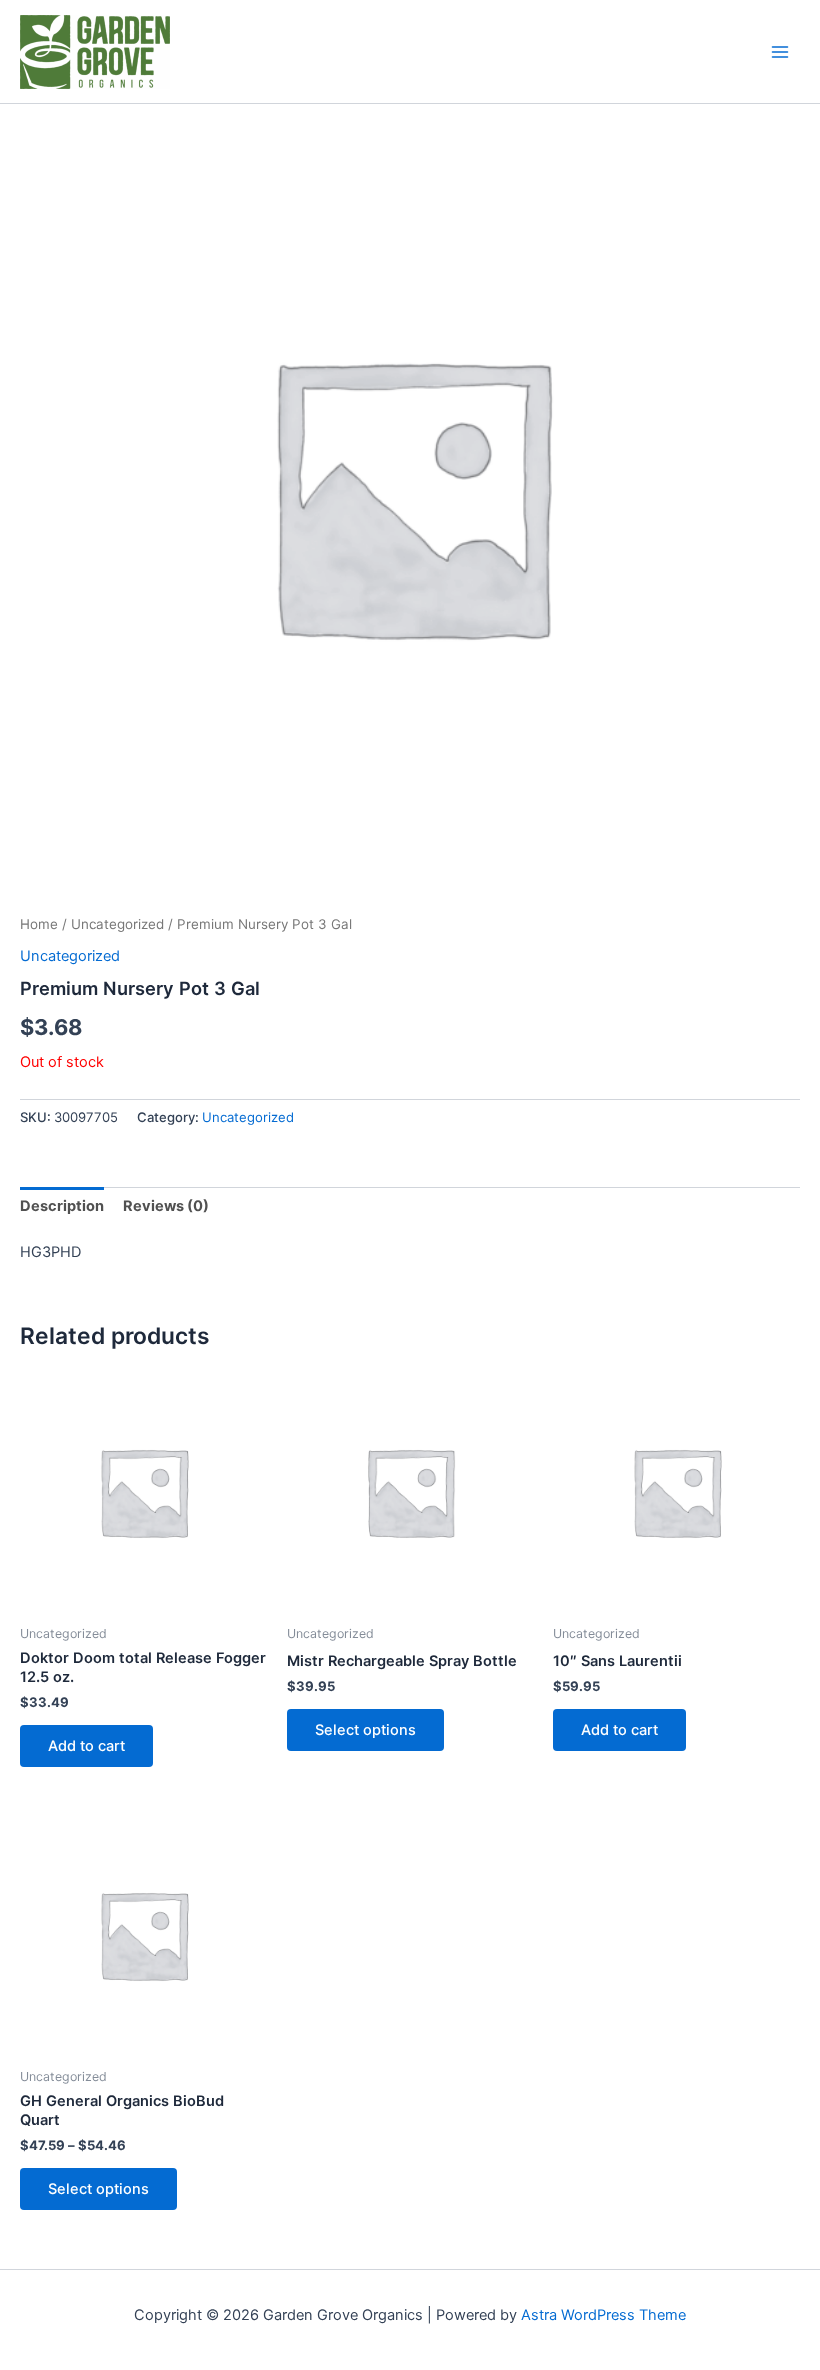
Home (39, 924)
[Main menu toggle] (780, 51)
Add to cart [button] (86, 1746)
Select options (365, 1730)
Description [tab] (62, 1206)
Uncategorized (117, 924)
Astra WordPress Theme (603, 2315)
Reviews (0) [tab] (166, 1206)
